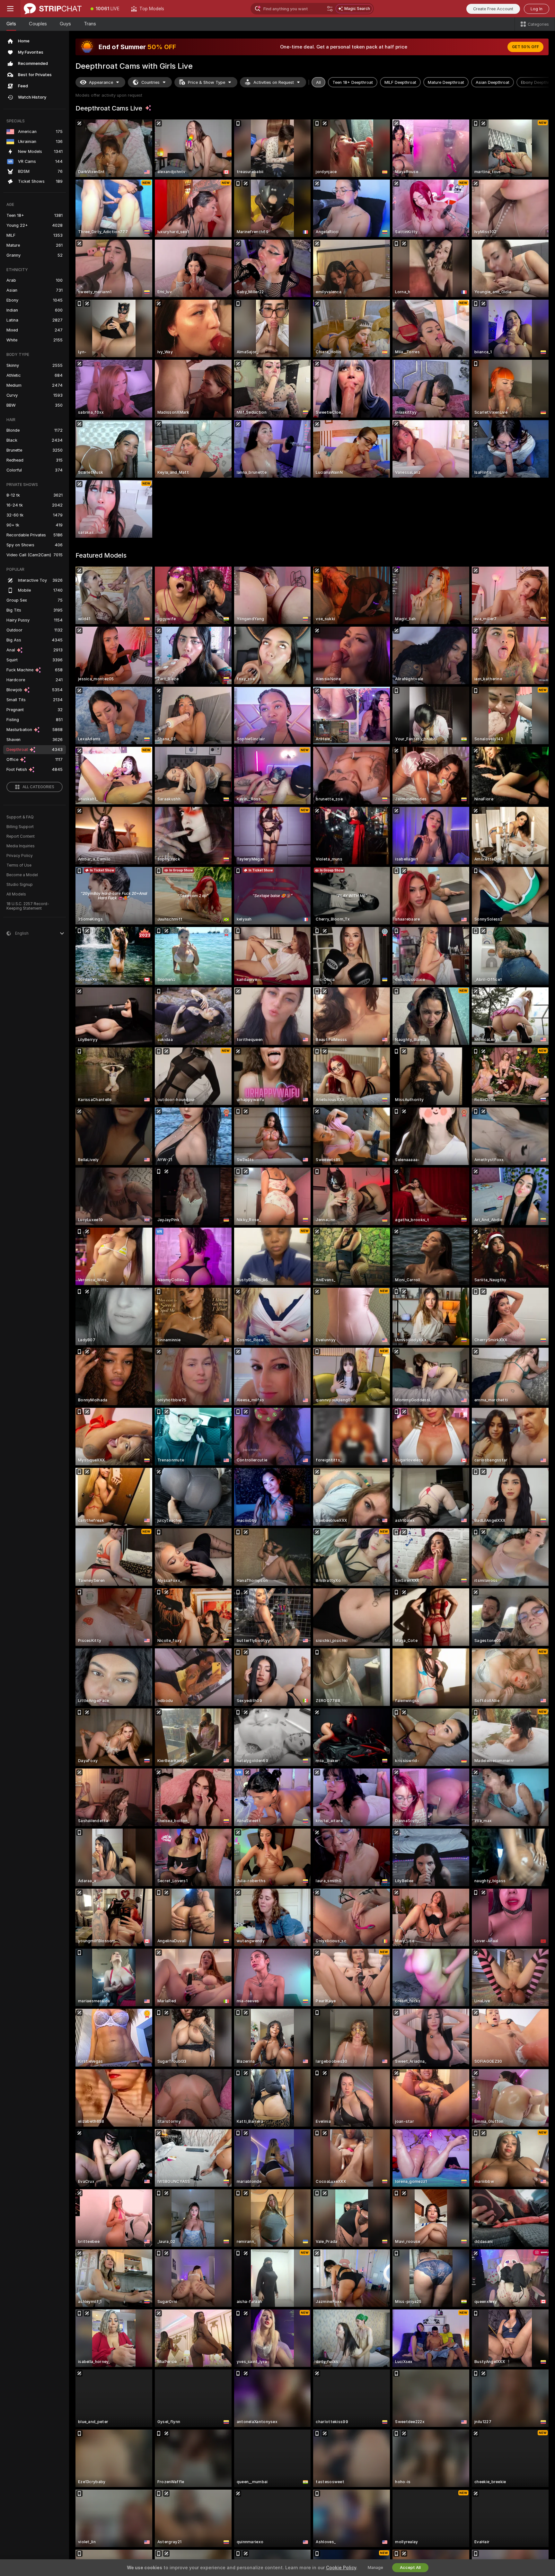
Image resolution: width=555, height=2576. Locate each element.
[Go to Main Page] (53, 9)
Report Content (21, 836)
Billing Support (20, 827)
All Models (16, 894)
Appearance (101, 82)
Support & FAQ (20, 817)
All (318, 82)
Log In (537, 9)
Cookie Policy (341, 2568)
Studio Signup (20, 885)
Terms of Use (19, 865)
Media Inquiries (21, 846)
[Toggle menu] (10, 9)
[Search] (330, 9)
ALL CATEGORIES (38, 787)
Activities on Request (274, 82)
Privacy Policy (20, 856)
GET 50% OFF (525, 47)
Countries (150, 82)
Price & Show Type (207, 82)
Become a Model (22, 875)
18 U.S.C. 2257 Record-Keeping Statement (28, 906)
